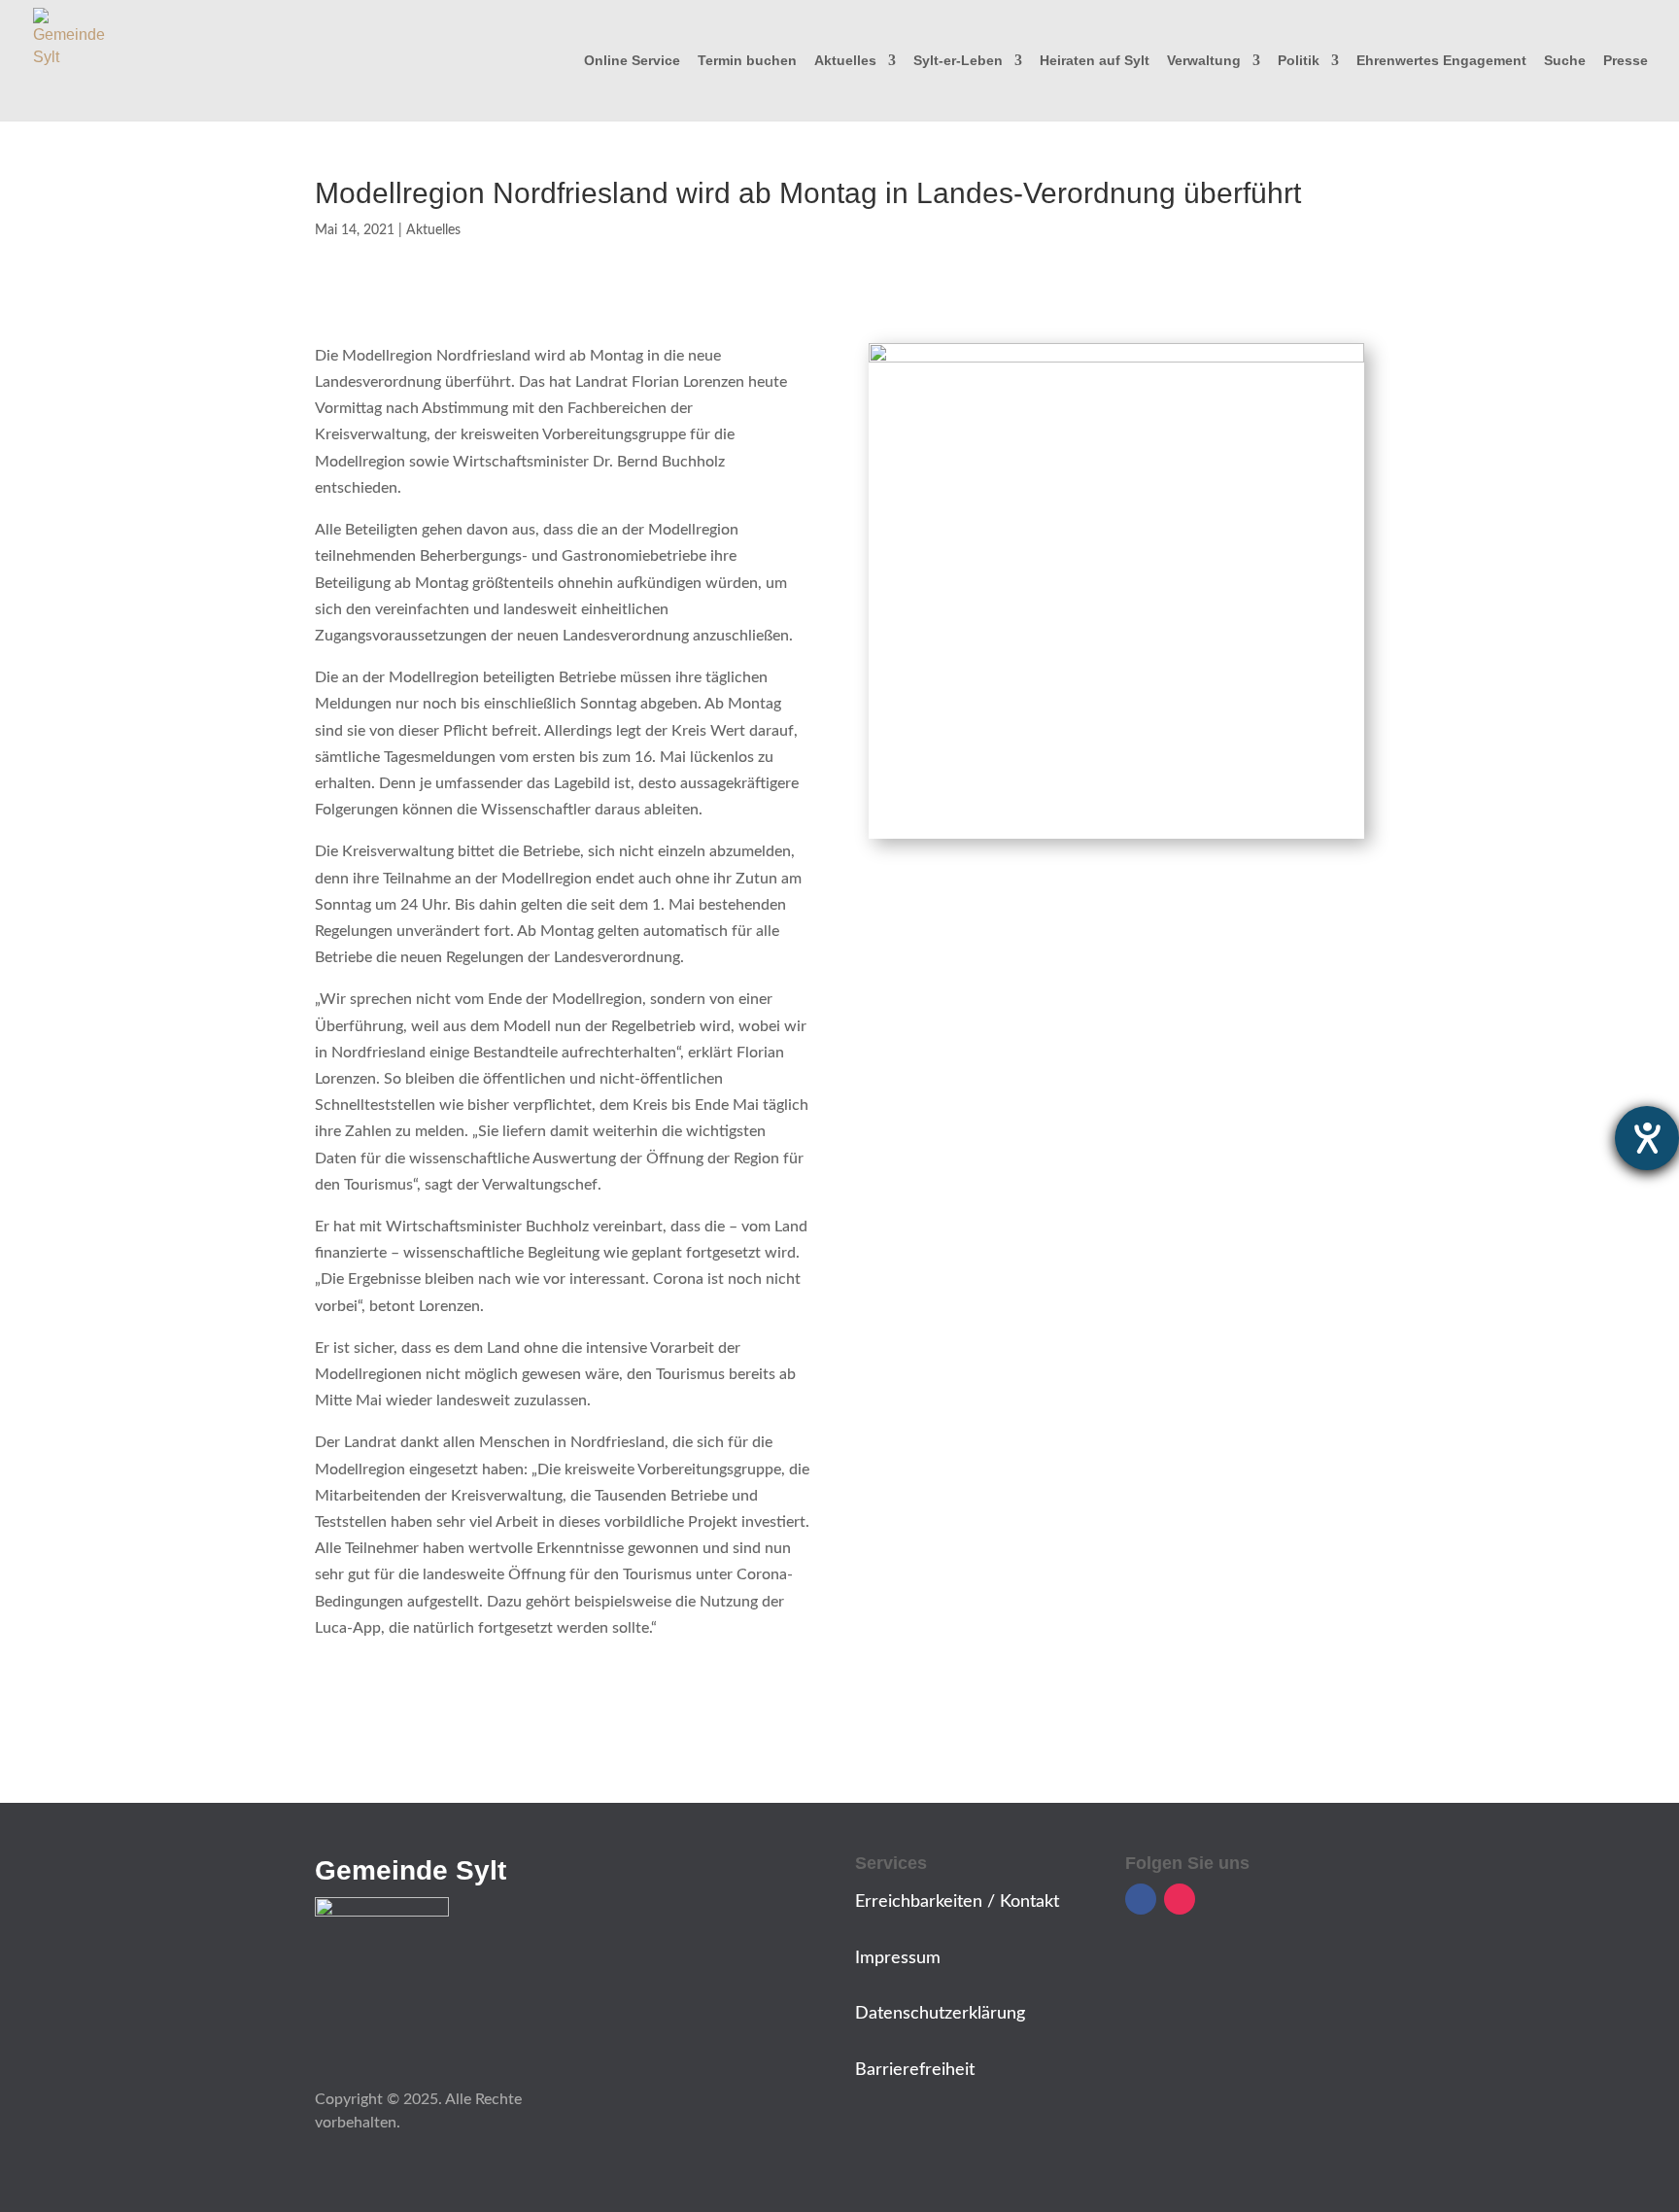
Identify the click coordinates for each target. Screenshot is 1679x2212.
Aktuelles (845, 61)
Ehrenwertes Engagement (1441, 61)
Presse (1626, 61)
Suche (1565, 61)
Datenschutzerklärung (940, 2014)
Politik (1299, 61)
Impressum (898, 1958)
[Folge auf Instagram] (1180, 1899)
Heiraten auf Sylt (1095, 61)
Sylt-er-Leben (958, 61)
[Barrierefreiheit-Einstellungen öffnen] (1647, 1138)
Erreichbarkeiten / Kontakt (957, 1902)
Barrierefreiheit (915, 2070)
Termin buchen (747, 61)
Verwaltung (1204, 61)
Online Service (632, 61)
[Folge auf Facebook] (1141, 1899)
